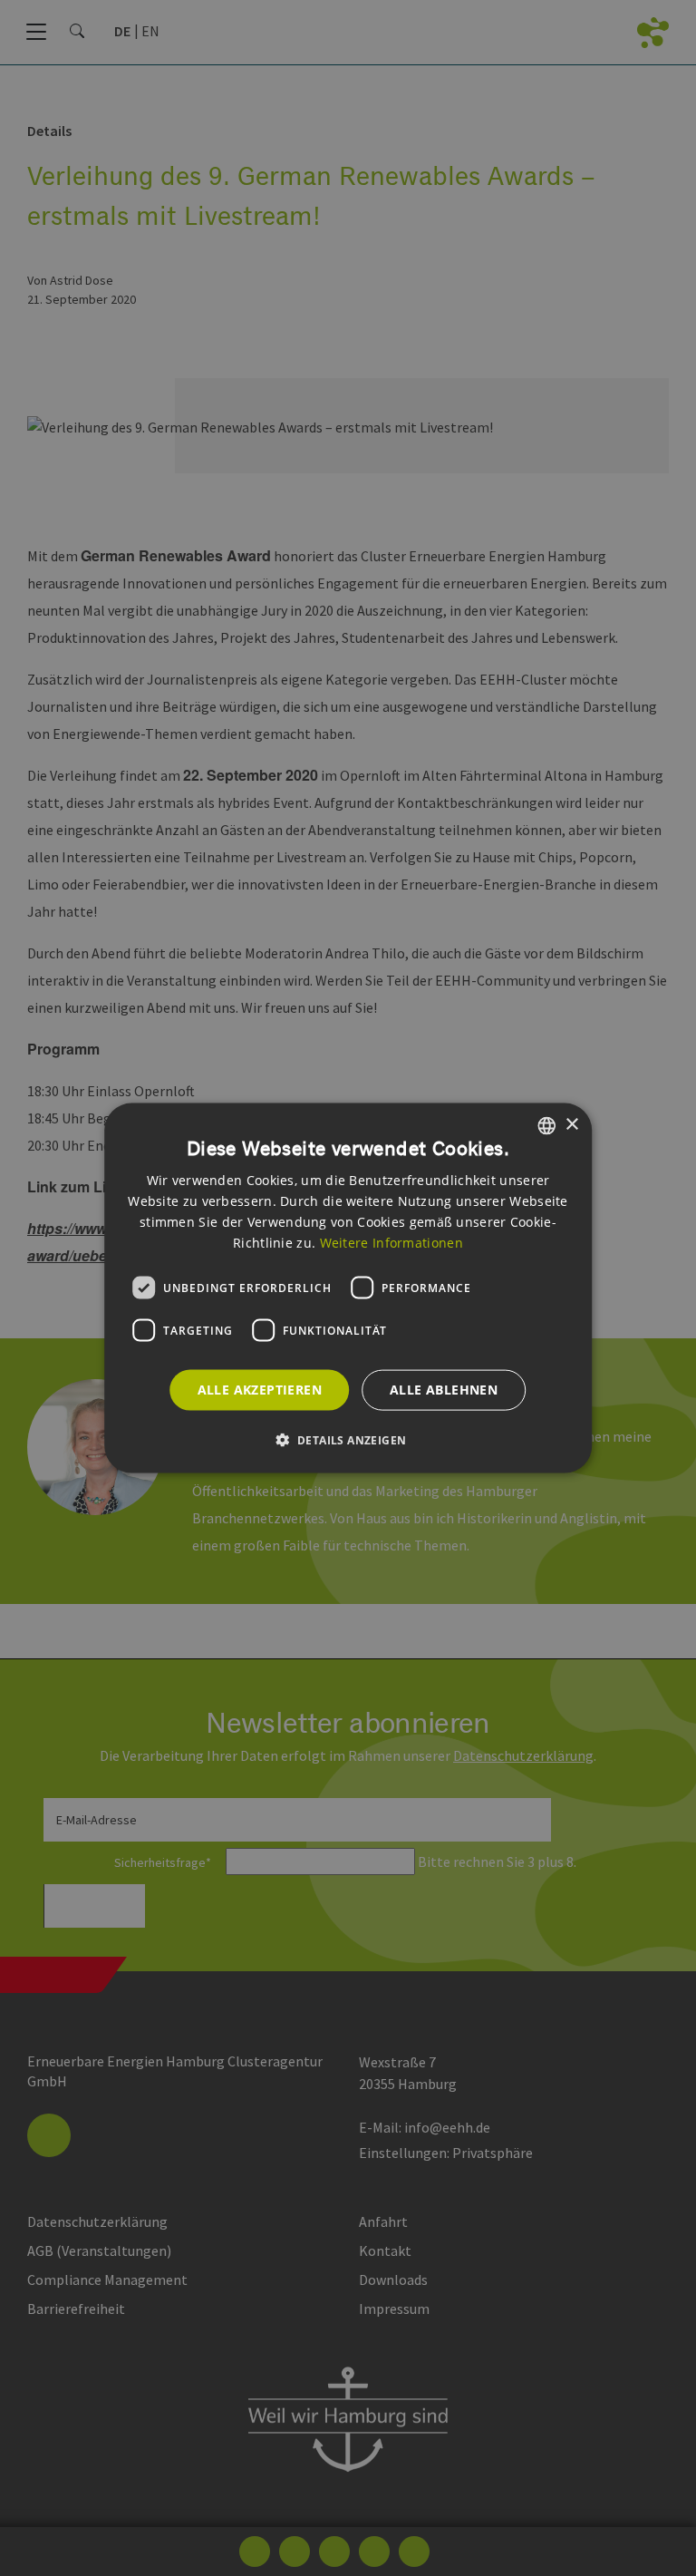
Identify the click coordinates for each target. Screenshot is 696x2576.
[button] (348, 1440)
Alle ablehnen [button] (444, 1390)
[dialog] (348, 1288)
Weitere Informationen (391, 1243)
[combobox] (546, 1125)
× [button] (571, 1125)
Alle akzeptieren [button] (260, 1390)
